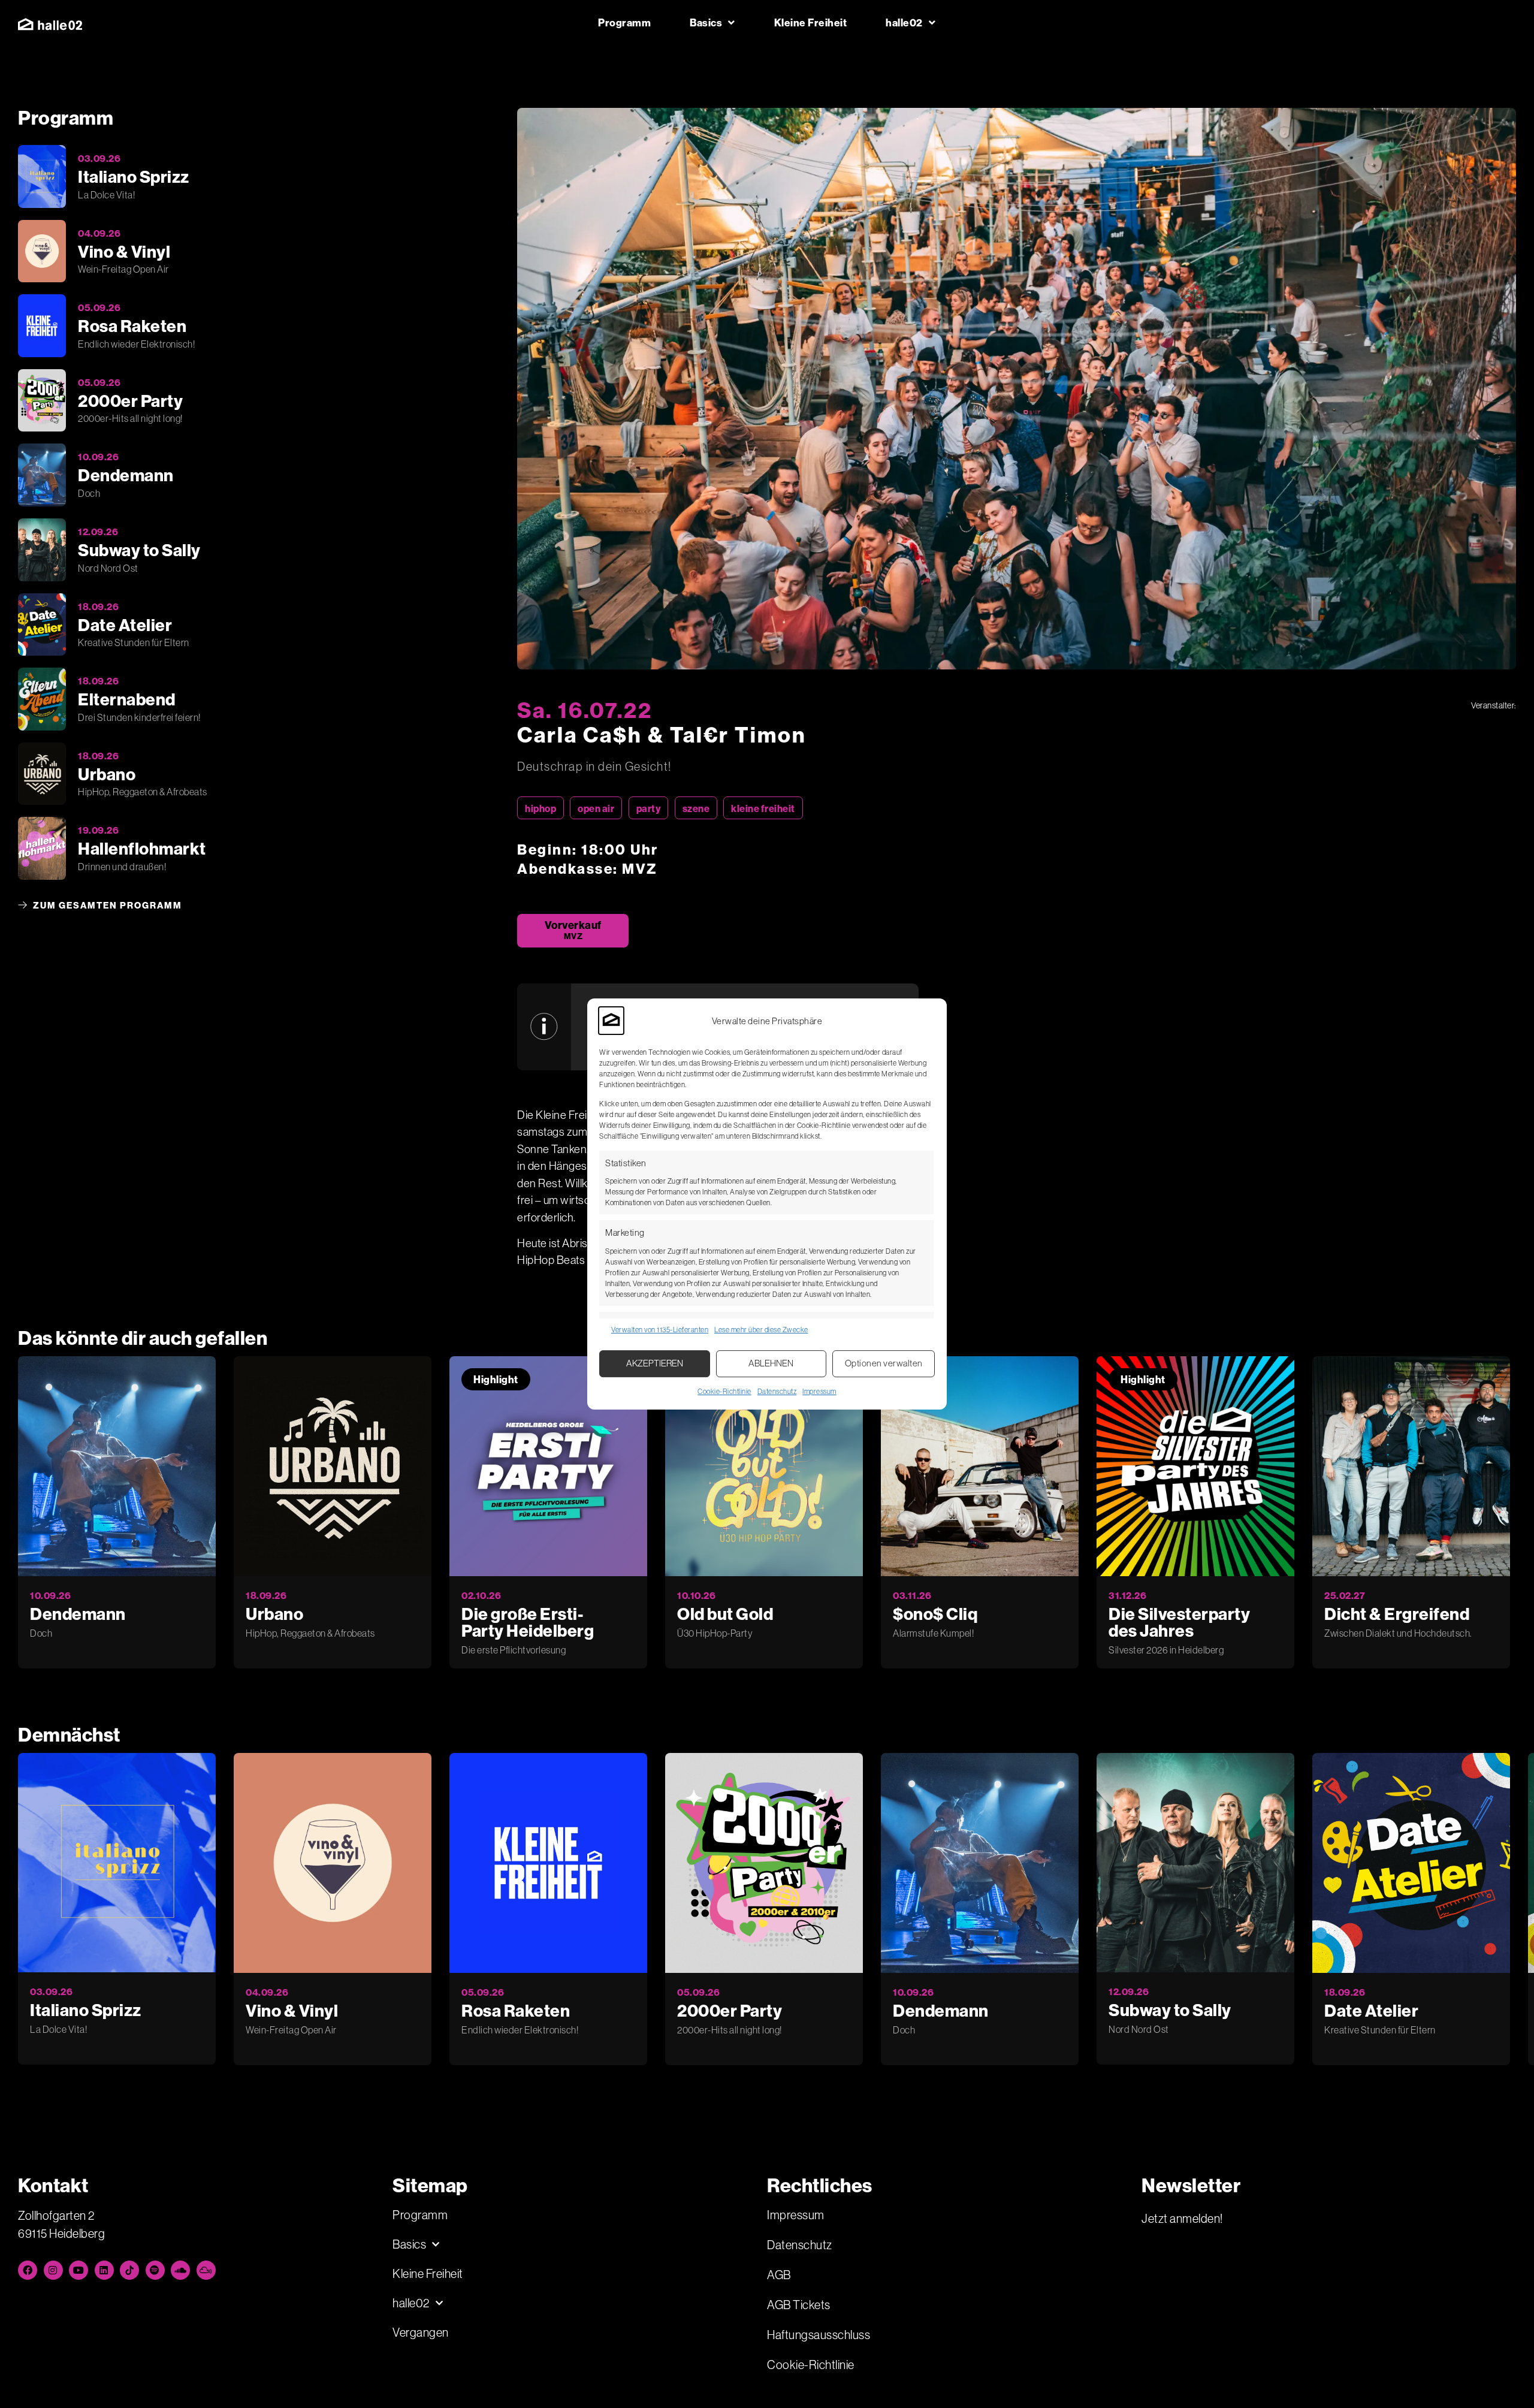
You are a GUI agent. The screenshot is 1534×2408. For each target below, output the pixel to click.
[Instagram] (53, 2270)
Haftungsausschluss (819, 2335)
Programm (624, 22)
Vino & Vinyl (292, 2010)
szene (696, 808)
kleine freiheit (763, 808)
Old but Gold (725, 1614)
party (649, 808)
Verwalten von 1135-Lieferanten (660, 1330)
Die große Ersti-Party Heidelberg (528, 1622)
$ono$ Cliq (935, 1614)
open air (596, 808)
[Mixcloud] (206, 2270)
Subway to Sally (1170, 2010)
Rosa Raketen (516, 2010)
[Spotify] (155, 2270)
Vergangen (421, 2332)
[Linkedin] (104, 2270)
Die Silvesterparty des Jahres (1179, 1622)
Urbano (274, 1614)
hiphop (540, 808)
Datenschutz (777, 1391)
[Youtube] (78, 2270)
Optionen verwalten (884, 1363)
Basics (706, 22)
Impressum (819, 1391)
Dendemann (78, 1614)
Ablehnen (771, 1363)
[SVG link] (50, 24)
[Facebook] (28, 2270)
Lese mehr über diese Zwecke (761, 1330)
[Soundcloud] (180, 2270)
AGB (779, 2275)
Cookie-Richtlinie (724, 1391)
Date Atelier (1371, 2010)
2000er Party (730, 2010)
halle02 (904, 22)
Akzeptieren (655, 1363)
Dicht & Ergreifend (1397, 1614)
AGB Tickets (799, 2305)
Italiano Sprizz (86, 2010)
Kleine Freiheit (811, 22)
